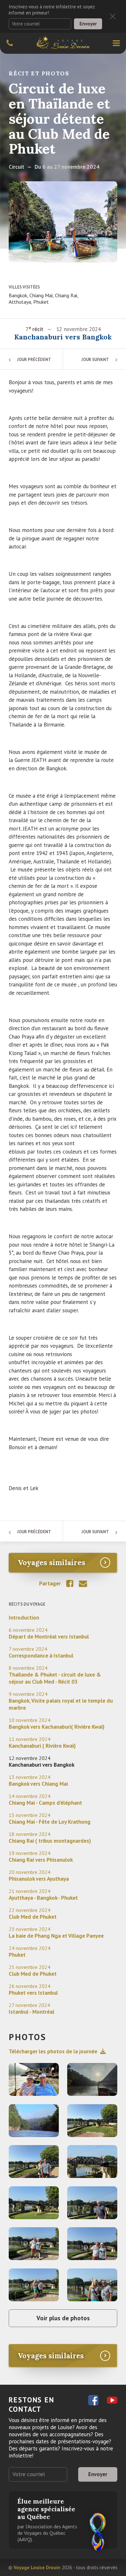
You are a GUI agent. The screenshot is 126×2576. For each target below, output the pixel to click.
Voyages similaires (52, 1563)
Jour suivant (95, 360)
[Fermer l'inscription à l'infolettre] (113, 16)
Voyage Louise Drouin (37, 2567)
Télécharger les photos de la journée (53, 2051)
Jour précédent (34, 360)
